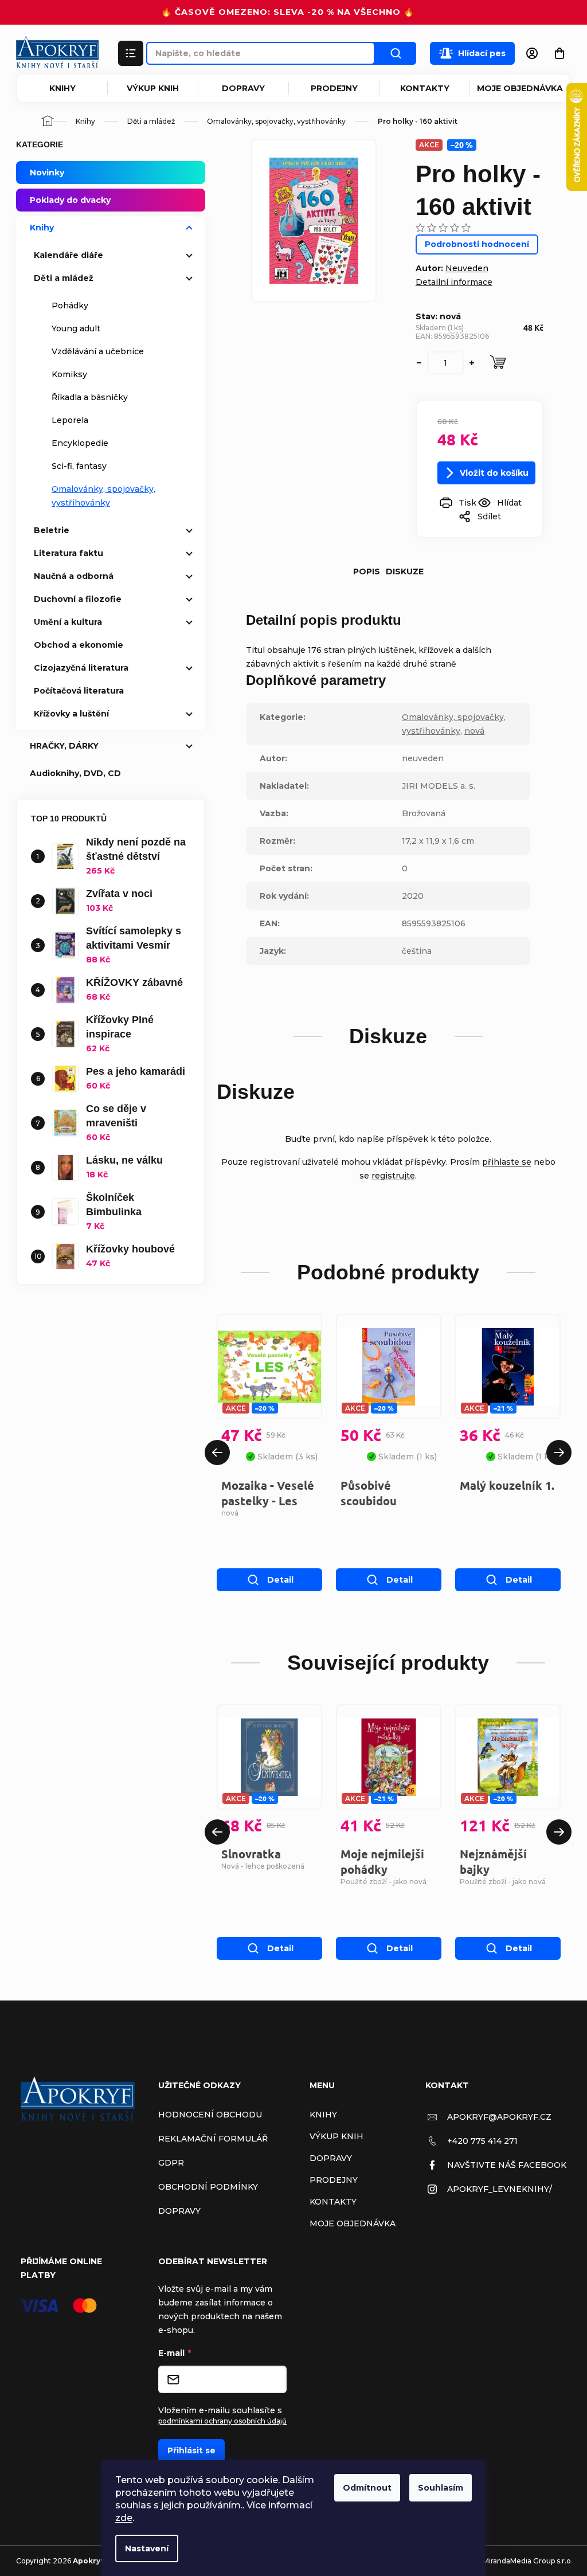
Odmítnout (367, 2488)
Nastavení (147, 2548)
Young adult (76, 328)
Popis (367, 571)
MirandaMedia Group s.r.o (527, 2561)
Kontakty (425, 88)
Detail (280, 1580)
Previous (217, 1453)
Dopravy (243, 88)
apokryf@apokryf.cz (499, 2117)
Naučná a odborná (74, 576)
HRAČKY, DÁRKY (64, 746)
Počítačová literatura (79, 691)
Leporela (70, 420)
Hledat (396, 53)
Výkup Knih (153, 88)
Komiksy (69, 374)
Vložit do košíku (494, 473)
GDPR (171, 2163)
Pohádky (70, 306)
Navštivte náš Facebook (507, 2165)
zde (124, 2518)
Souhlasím (441, 2488)
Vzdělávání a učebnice (98, 351)
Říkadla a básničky (90, 397)
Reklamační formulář (213, 2139)
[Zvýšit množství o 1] (472, 363)
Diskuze (405, 571)
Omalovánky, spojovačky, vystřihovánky (103, 496)
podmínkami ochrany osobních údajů (222, 2421)
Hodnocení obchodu (210, 2115)
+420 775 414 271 (482, 2141)
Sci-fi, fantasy (79, 466)
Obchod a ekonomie (79, 645)
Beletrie (52, 530)
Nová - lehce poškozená (263, 1866)
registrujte (393, 1176)
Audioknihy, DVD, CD (75, 773)
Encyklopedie (80, 443)
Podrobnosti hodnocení (477, 244)
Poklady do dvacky (70, 200)
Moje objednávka (520, 88)
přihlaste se (507, 1162)
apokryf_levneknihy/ (500, 2189)
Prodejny (334, 88)
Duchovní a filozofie (78, 599)
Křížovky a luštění (71, 714)
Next (559, 1453)
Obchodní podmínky (208, 2187)
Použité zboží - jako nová (383, 1882)
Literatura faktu (69, 553)
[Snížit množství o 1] (419, 363)
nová (474, 731)
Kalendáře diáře (69, 255)
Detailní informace (454, 282)
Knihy (62, 88)
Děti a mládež (64, 278)
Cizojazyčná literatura (81, 668)
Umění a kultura (68, 622)
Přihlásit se (191, 2450)
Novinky (47, 173)
